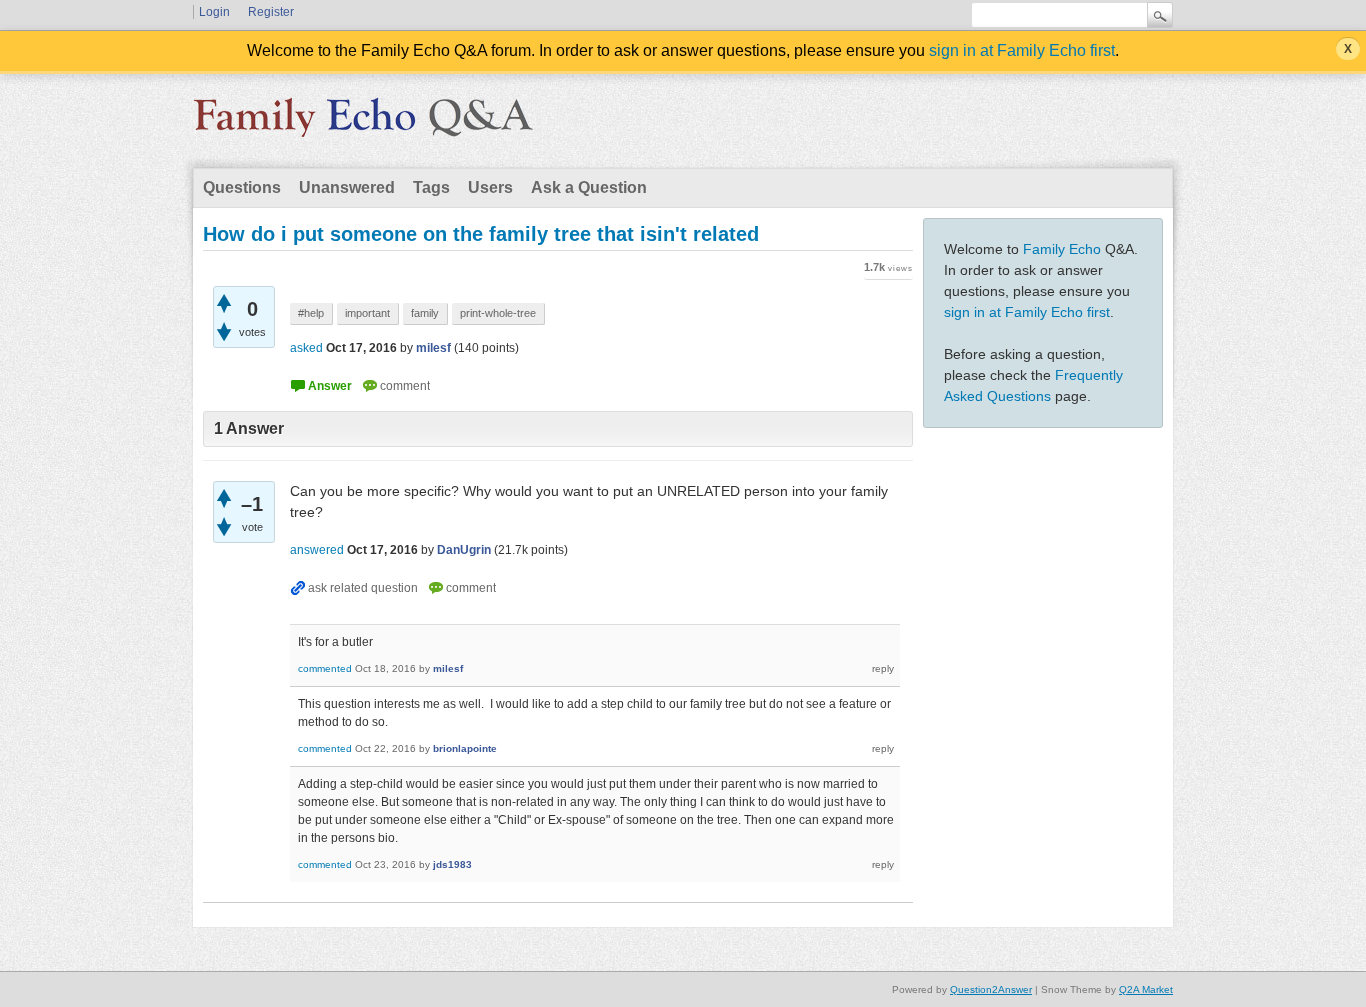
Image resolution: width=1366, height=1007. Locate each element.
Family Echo (1062, 249)
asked (306, 348)
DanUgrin (464, 550)
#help (311, 313)
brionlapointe (465, 748)
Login (214, 12)
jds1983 (452, 864)
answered (317, 550)
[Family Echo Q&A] (363, 124)
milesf (433, 348)
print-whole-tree (498, 313)
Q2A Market (1146, 989)
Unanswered (347, 187)
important (367, 313)
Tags (431, 187)
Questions (242, 187)
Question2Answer (991, 989)
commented (325, 668)
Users (490, 187)
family (425, 313)
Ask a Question (589, 187)
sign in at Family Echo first (1022, 50)
